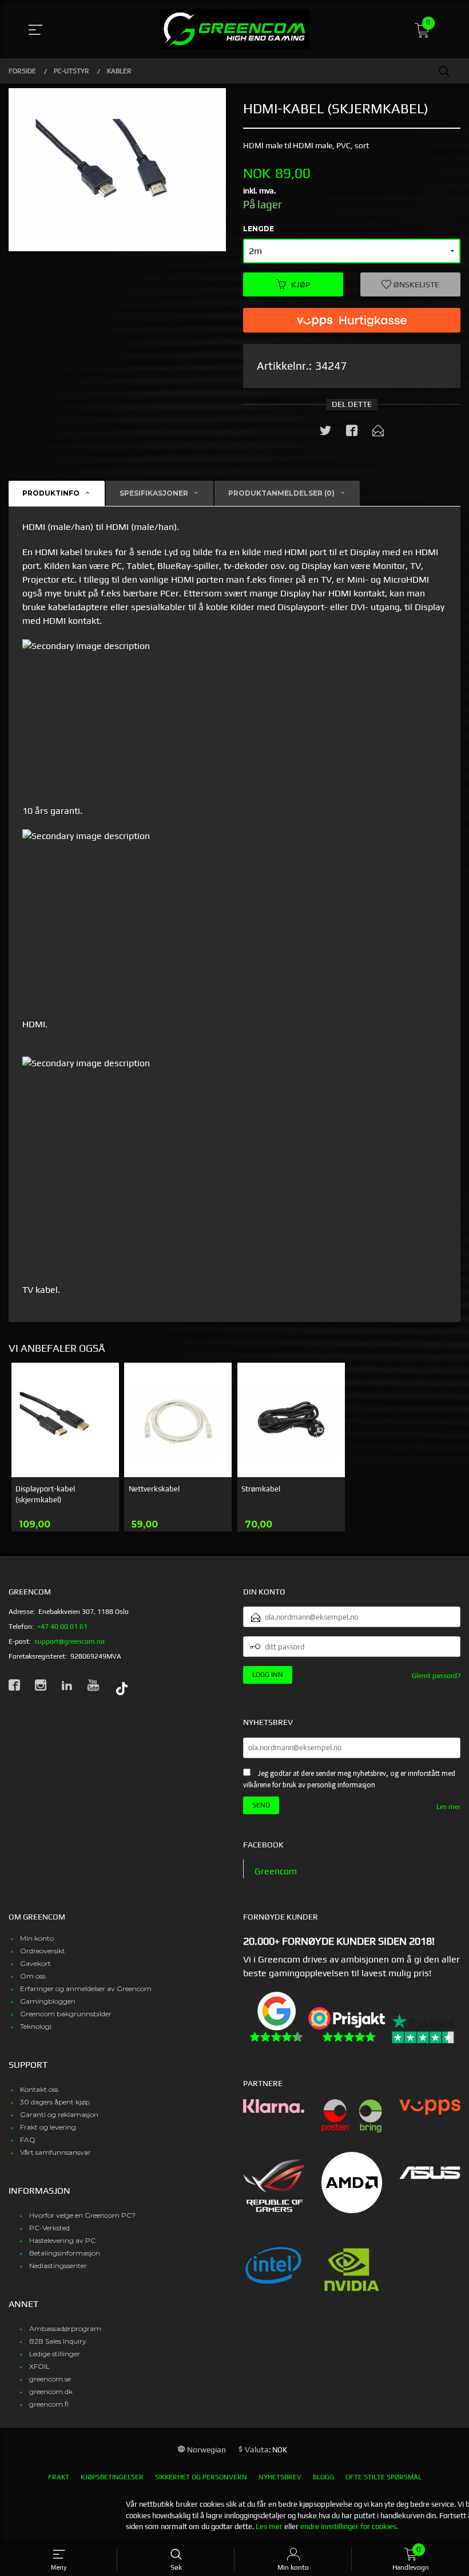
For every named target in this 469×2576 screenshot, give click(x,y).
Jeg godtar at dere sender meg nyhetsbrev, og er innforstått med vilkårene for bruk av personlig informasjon (349, 1779)
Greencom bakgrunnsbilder (66, 2014)
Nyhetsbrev (280, 2477)
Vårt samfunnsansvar (55, 2152)
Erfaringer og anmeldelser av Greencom (86, 1989)
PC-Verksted (49, 2228)
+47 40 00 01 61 (62, 1627)
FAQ (28, 2140)
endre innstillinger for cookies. (349, 2526)
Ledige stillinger (55, 2354)
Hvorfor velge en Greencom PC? (82, 2215)
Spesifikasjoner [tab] (154, 493)
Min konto (37, 1938)
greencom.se (50, 2379)
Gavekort (35, 1963)
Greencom (276, 1871)
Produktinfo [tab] (51, 493)
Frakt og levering (48, 2127)
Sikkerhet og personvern (201, 2477)
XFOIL (39, 2366)
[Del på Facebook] (352, 433)
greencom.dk (51, 2391)
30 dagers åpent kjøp (55, 2102)
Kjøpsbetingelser (112, 2477)
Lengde (259, 229)
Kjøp (301, 284)
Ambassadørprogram (65, 2328)
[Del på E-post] (378, 433)
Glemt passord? (436, 1676)
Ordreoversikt (43, 1951)
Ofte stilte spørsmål (383, 2477)
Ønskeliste (416, 284)
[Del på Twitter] (325, 433)
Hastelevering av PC (62, 2240)
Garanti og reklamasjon (59, 2114)
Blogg (323, 2477)
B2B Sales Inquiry (58, 2341)
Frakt (59, 2477)
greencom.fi (49, 2404)
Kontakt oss (39, 2089)
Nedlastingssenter (58, 2266)
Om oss (33, 1976)
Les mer (448, 1807)
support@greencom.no (69, 1641)
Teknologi (36, 2026)
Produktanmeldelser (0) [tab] (281, 493)
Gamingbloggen (48, 2001)
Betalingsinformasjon (65, 2253)
